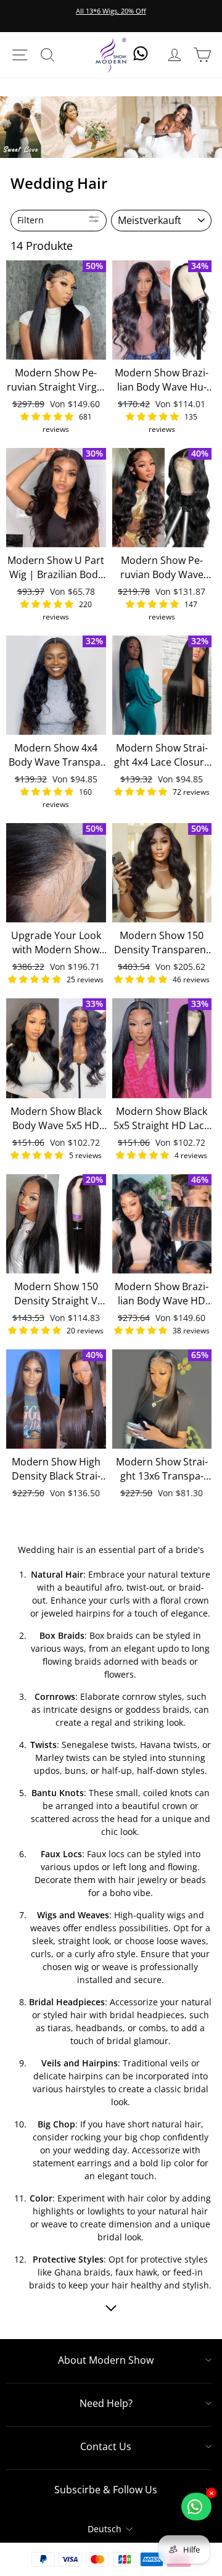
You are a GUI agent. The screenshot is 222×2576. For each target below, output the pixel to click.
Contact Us (106, 2446)
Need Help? (106, 2403)
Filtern (31, 220)
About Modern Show (106, 2360)
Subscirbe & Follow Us (106, 2490)
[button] (48, 416)
